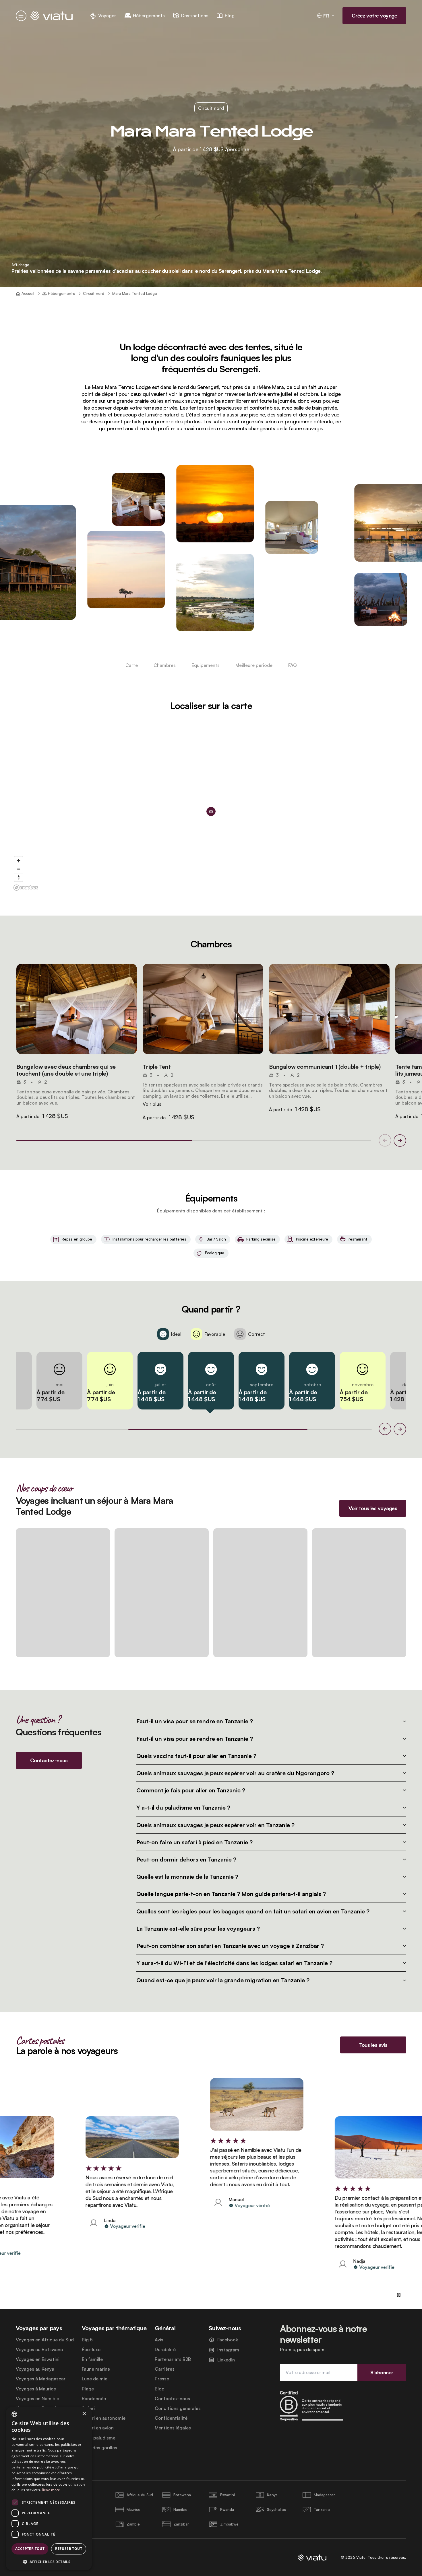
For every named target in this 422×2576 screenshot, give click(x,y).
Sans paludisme (99, 2438)
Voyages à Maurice (36, 2389)
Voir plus (152, 1104)
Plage (88, 2389)
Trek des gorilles (99, 2448)
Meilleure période (254, 665)
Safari (88, 2408)
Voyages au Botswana (39, 2350)
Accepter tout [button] (30, 2549)
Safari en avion (98, 2428)
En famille (92, 2359)
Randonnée (94, 2399)
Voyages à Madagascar (41, 2379)
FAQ (293, 665)
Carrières (165, 2369)
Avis (159, 2340)
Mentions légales (173, 2428)
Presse (162, 2379)
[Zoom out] (19, 869)
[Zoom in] (19, 861)
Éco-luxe (91, 2350)
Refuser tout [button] (69, 2549)
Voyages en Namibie (37, 2399)
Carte (132, 665)
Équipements (206, 665)
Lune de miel (95, 2379)
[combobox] (14, 2414)
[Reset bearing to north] (19, 877)
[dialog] (49, 2489)
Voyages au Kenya (35, 2369)
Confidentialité (171, 2418)
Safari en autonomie (104, 2418)
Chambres (165, 665)
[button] (77, 1009)
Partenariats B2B (173, 2359)
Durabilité (165, 2350)
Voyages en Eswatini (38, 2359)
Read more (51, 2490)
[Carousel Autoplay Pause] (399, 2295)
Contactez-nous (172, 2399)
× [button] (84, 2414)
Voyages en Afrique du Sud (45, 2340)
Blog (160, 2389)
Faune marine (96, 2369)
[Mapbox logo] (26, 888)
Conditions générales (178, 2408)
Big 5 (87, 2340)
